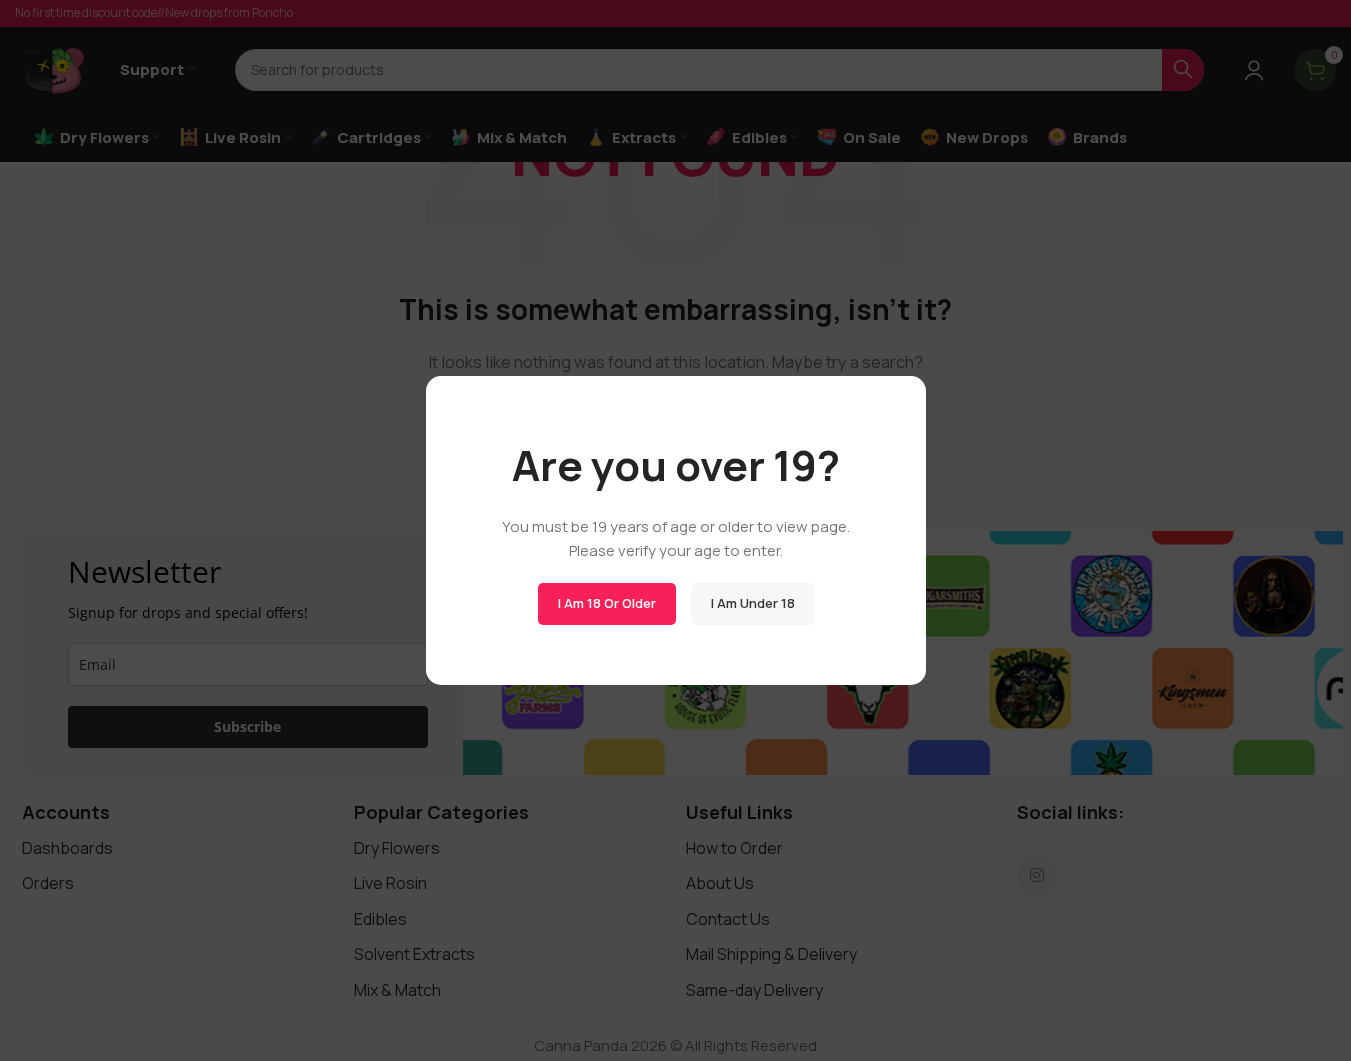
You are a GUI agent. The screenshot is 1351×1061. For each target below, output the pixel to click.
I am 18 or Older (606, 603)
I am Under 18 (752, 603)
